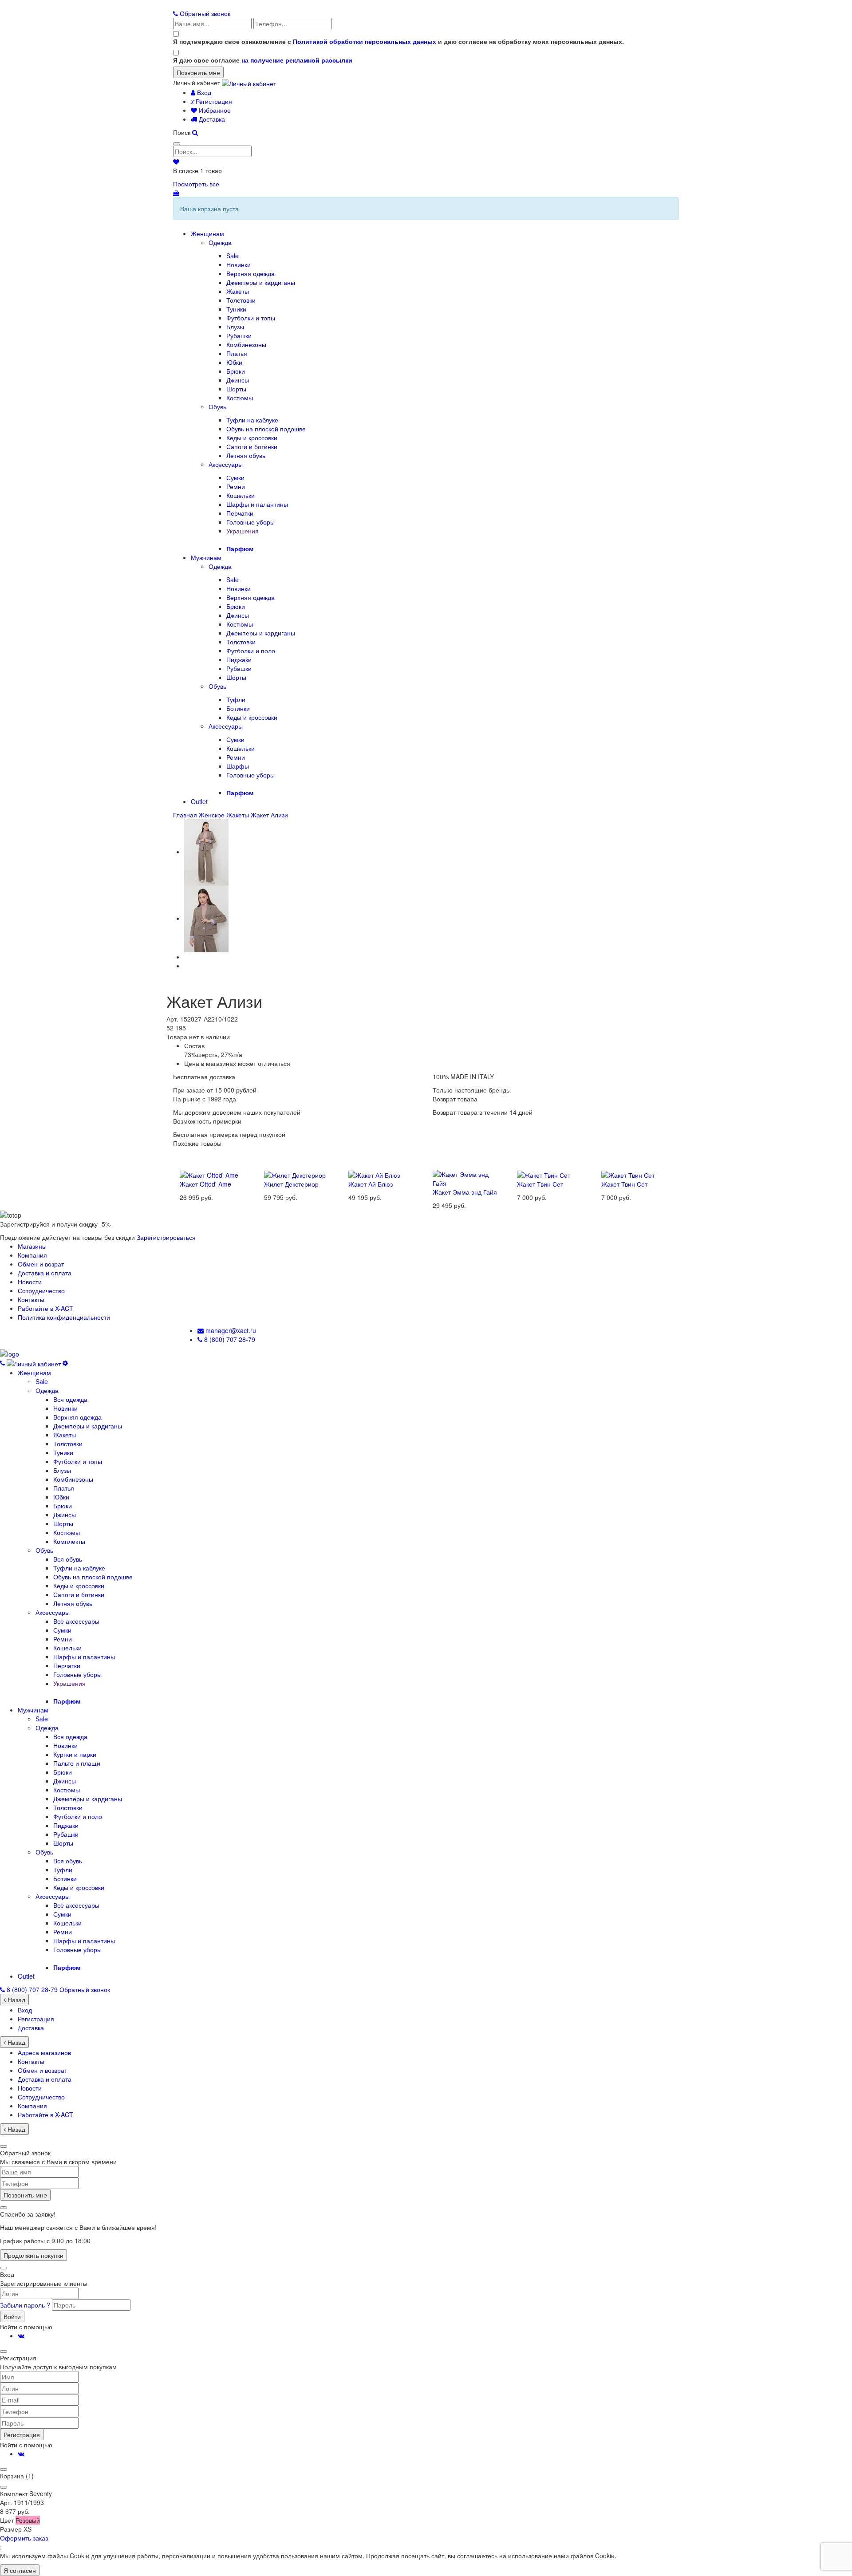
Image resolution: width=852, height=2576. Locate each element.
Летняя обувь (246, 455)
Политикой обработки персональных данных (365, 41)
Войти (12, 2316)
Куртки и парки (75, 1754)
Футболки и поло (251, 651)
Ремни (236, 486)
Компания (32, 1255)
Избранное (214, 110)
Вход (203, 92)
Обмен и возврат (42, 2070)
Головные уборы (250, 522)
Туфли (236, 699)
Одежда (220, 242)
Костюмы (240, 398)
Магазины (32, 1246)
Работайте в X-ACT (45, 1308)
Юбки (234, 362)
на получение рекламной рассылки (297, 60)
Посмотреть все (196, 184)
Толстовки (241, 300)
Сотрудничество (41, 1290)
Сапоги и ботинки (252, 446)
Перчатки (240, 513)
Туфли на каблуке (252, 420)
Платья (237, 353)
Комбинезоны (246, 344)
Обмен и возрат (41, 1264)
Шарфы (238, 766)
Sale (233, 256)
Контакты (31, 1299)
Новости (30, 1282)
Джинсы (238, 380)
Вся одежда (70, 1399)
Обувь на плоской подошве (266, 429)
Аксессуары (226, 464)
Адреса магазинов (44, 2052)
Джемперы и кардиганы (261, 282)
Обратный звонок (204, 13)
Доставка (211, 119)
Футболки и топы (251, 318)
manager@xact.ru (230, 1330)
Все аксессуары (76, 1621)
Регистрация (211, 101)
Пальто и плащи (77, 1763)
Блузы (235, 327)
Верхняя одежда (250, 273)
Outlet (199, 801)
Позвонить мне (25, 2195)
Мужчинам (206, 557)
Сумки (235, 477)
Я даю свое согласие (263, 60)
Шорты (236, 389)
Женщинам (207, 233)
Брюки (236, 371)
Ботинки (238, 708)
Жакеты (238, 291)
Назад (16, 2000)
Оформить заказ (24, 2538)
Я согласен (20, 2570)
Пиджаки (239, 659)
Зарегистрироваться (166, 1237)
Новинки (239, 264)
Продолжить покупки (34, 2255)
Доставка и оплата (45, 1273)
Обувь (217, 406)
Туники (236, 309)
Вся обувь (68, 1559)
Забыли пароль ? (26, 2305)
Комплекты (69, 1541)
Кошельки (241, 495)
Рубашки (239, 335)
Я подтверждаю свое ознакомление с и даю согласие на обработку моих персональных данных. (398, 41)
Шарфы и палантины (257, 504)
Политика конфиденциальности (64, 1317)
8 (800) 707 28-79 (229, 1339)
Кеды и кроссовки (252, 438)
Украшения (243, 531)
